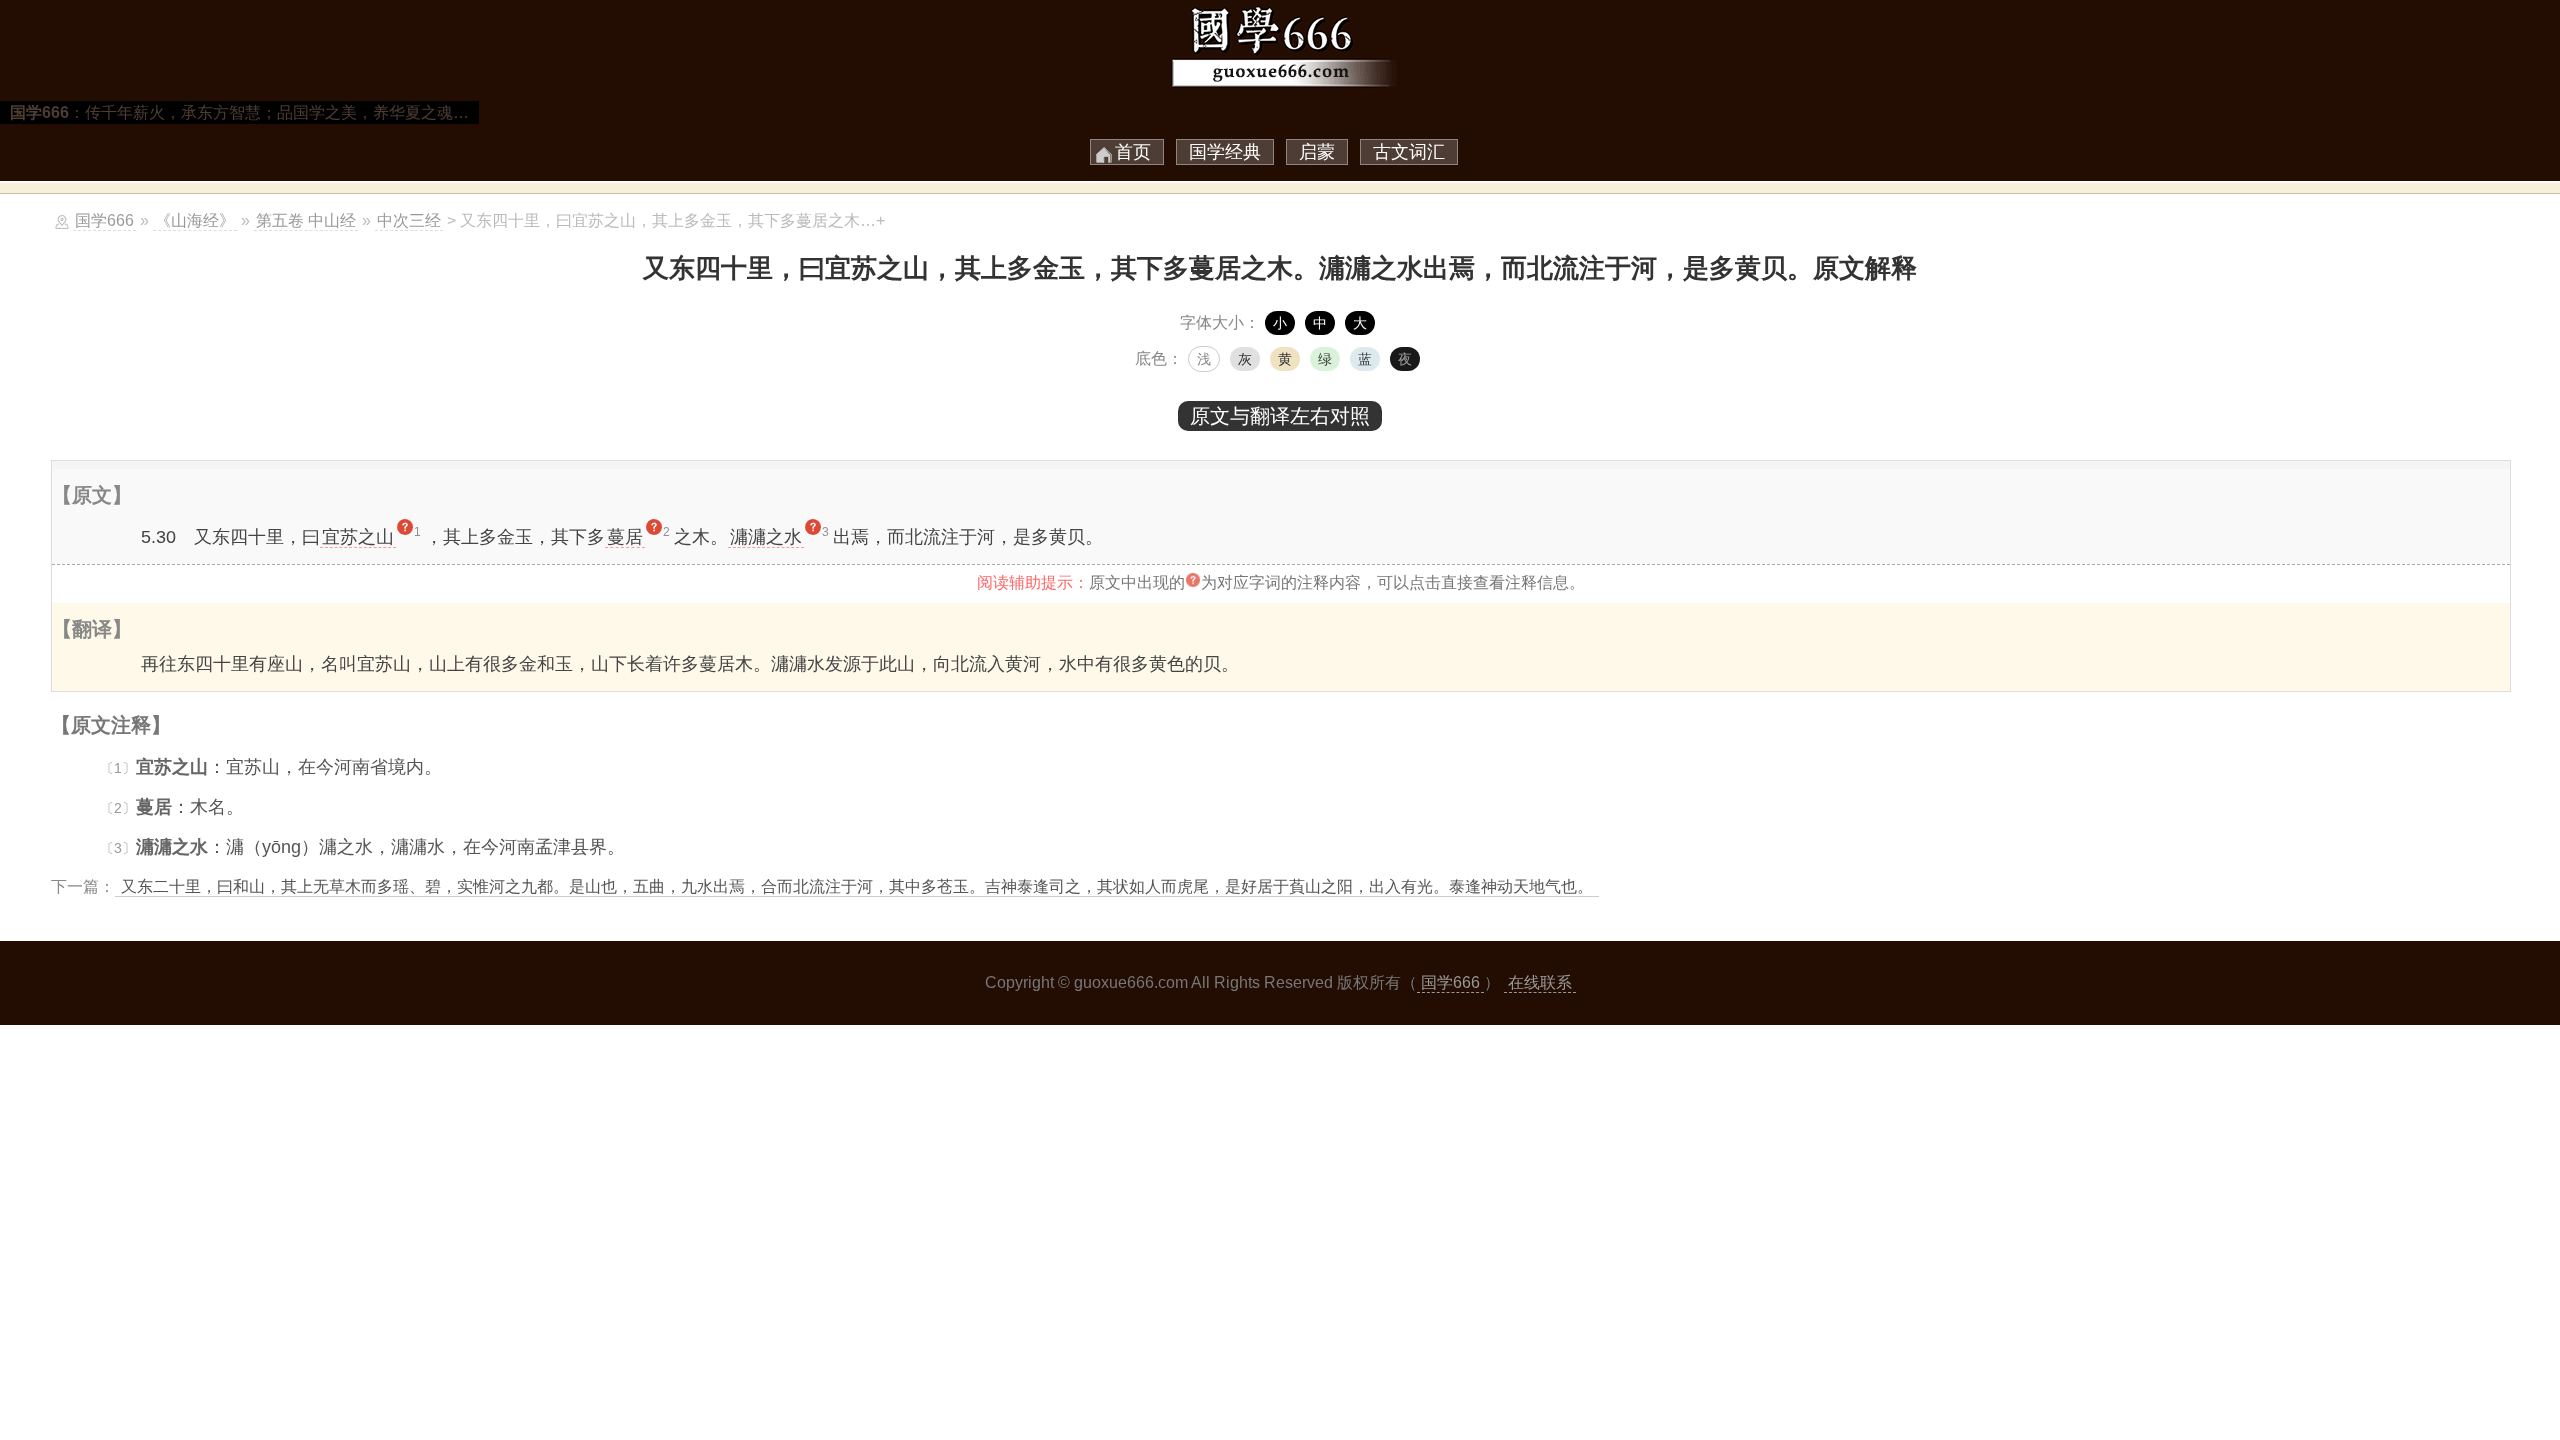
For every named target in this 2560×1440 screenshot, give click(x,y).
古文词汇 (1409, 152)
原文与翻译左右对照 (1280, 416)
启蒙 (1317, 152)
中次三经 (409, 220)
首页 (1133, 152)
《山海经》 (195, 220)
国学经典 (1225, 152)
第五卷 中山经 (306, 220)
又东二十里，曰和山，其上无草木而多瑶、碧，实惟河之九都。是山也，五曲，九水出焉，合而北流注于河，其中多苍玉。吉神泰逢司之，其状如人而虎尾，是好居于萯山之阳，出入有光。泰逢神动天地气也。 (857, 886)
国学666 (104, 220)
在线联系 (1540, 982)
